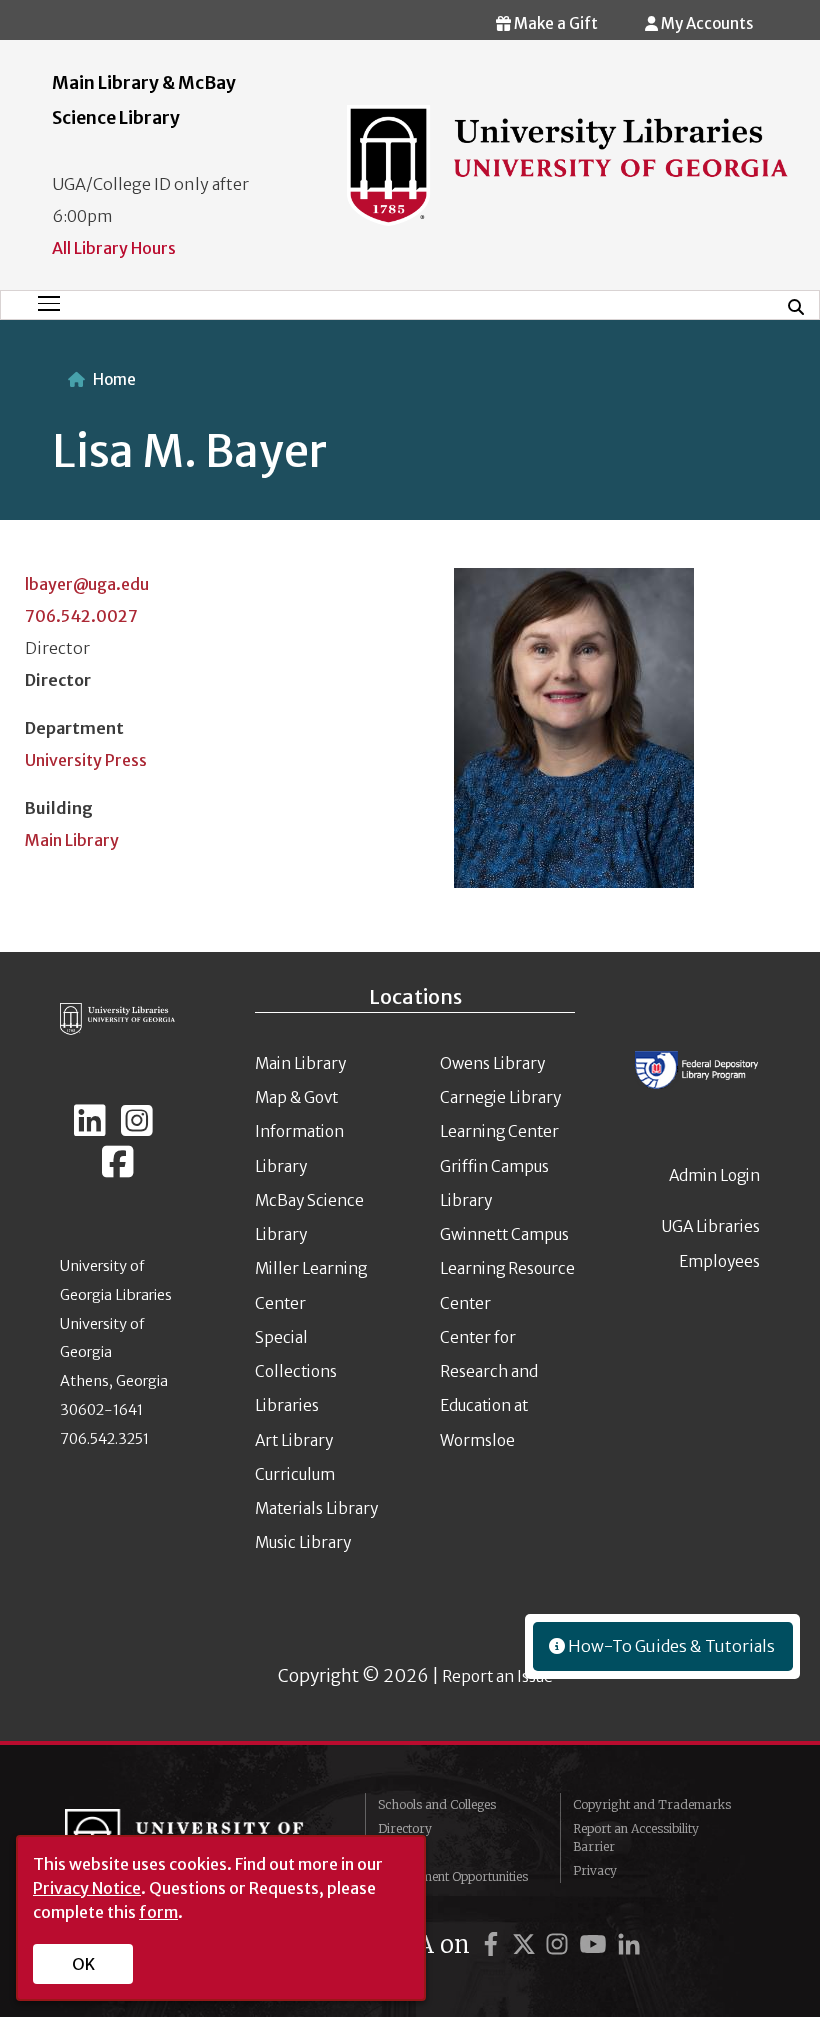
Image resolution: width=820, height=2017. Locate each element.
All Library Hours (114, 248)
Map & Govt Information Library (299, 1132)
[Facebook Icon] (118, 1170)
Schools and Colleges (437, 1804)
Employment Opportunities (453, 1876)
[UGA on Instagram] (560, 1944)
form (158, 1912)
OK (83, 1964)
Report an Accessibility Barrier (636, 1837)
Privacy (595, 1870)
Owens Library (492, 1063)
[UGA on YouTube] (596, 1944)
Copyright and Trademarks (652, 1804)
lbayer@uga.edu (87, 584)
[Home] (567, 164)
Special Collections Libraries (296, 1372)
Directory (405, 1828)
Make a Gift (554, 23)
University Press (86, 760)
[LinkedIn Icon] (90, 1129)
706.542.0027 (81, 616)
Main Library (72, 840)
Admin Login (714, 1175)
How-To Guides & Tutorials (670, 1646)
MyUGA (400, 1852)
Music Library (303, 1542)
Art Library (294, 1440)
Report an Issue (497, 1676)
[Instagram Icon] (137, 1129)
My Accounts (705, 23)
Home (114, 379)
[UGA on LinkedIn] (629, 1944)
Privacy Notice (87, 1888)
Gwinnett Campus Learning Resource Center (507, 1269)
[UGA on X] (527, 1944)
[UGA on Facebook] (494, 1944)
